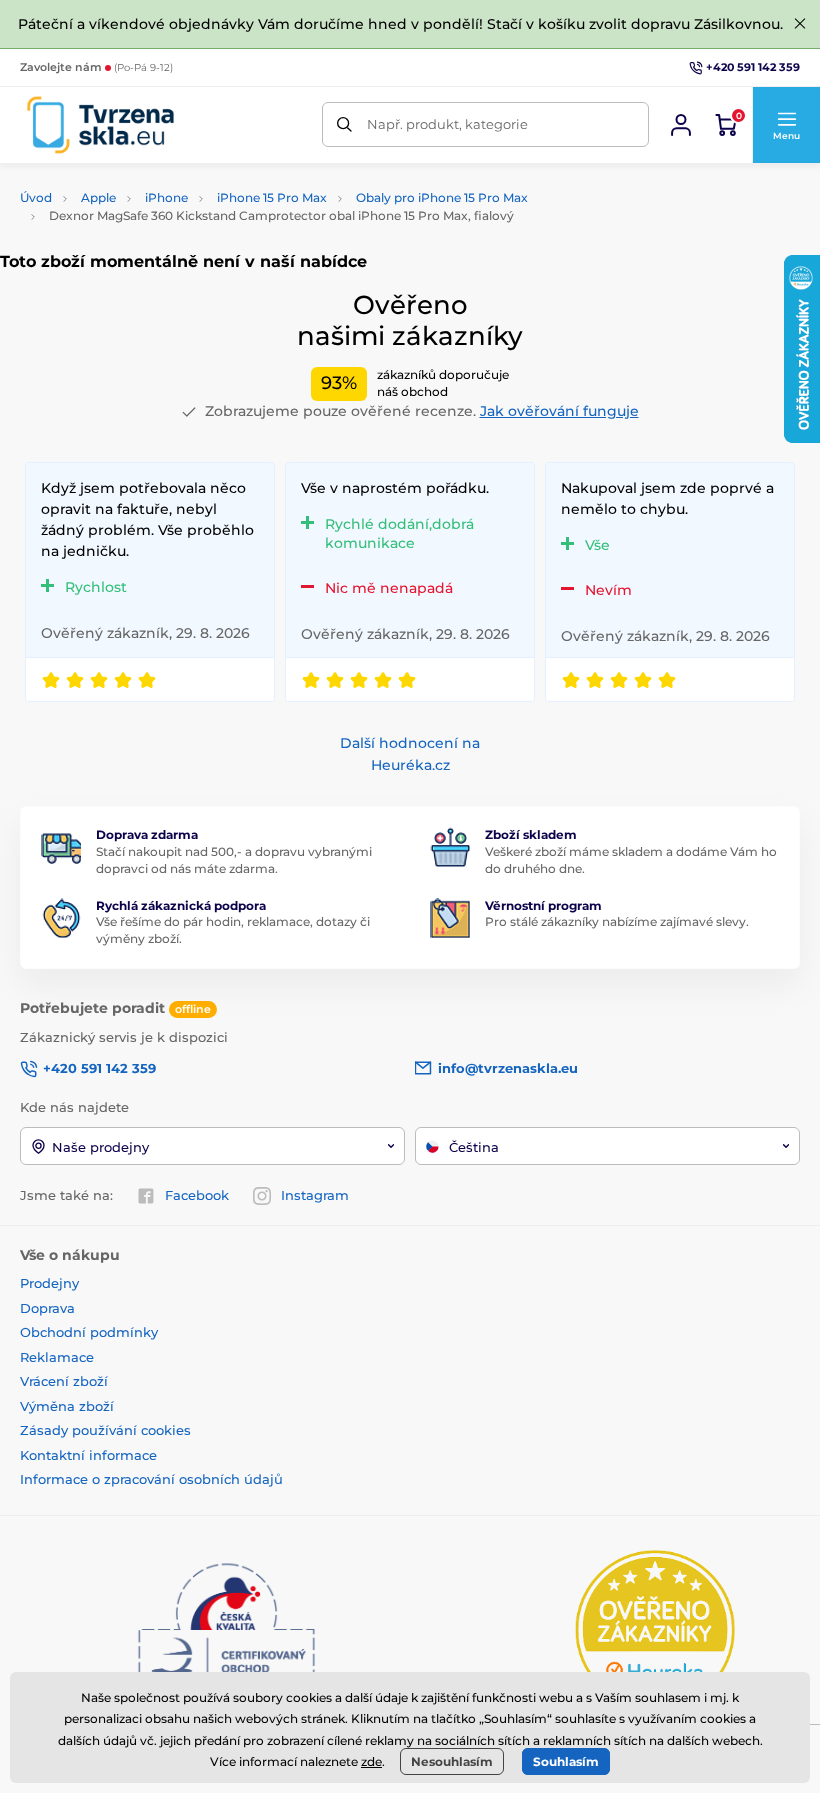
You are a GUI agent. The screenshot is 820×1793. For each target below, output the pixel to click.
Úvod (36, 197)
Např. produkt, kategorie (447, 124)
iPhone (166, 197)
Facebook (197, 1195)
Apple (98, 197)
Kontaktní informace (88, 1455)
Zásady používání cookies (105, 1430)
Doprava (47, 1308)
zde (371, 1761)
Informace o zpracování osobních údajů (151, 1479)
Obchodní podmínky (89, 1332)
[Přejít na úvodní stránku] (100, 125)
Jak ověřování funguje (559, 411)
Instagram (315, 1195)
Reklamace (57, 1357)
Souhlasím (566, 1761)
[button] (786, 125)
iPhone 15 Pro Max (272, 197)
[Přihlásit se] (681, 125)
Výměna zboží (67, 1406)
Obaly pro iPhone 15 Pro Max (442, 197)
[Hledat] (344, 124)
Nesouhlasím (452, 1761)
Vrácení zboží (64, 1381)
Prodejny (49, 1283)
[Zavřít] (800, 24)
